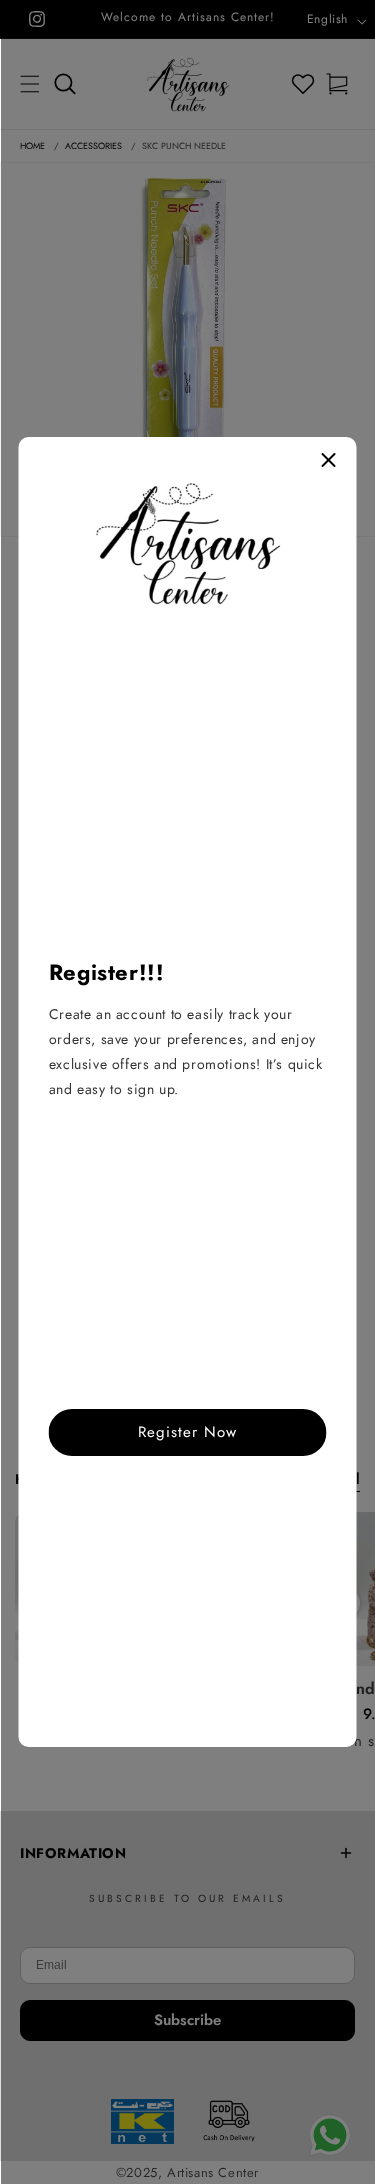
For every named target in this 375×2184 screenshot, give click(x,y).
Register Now (187, 1432)
